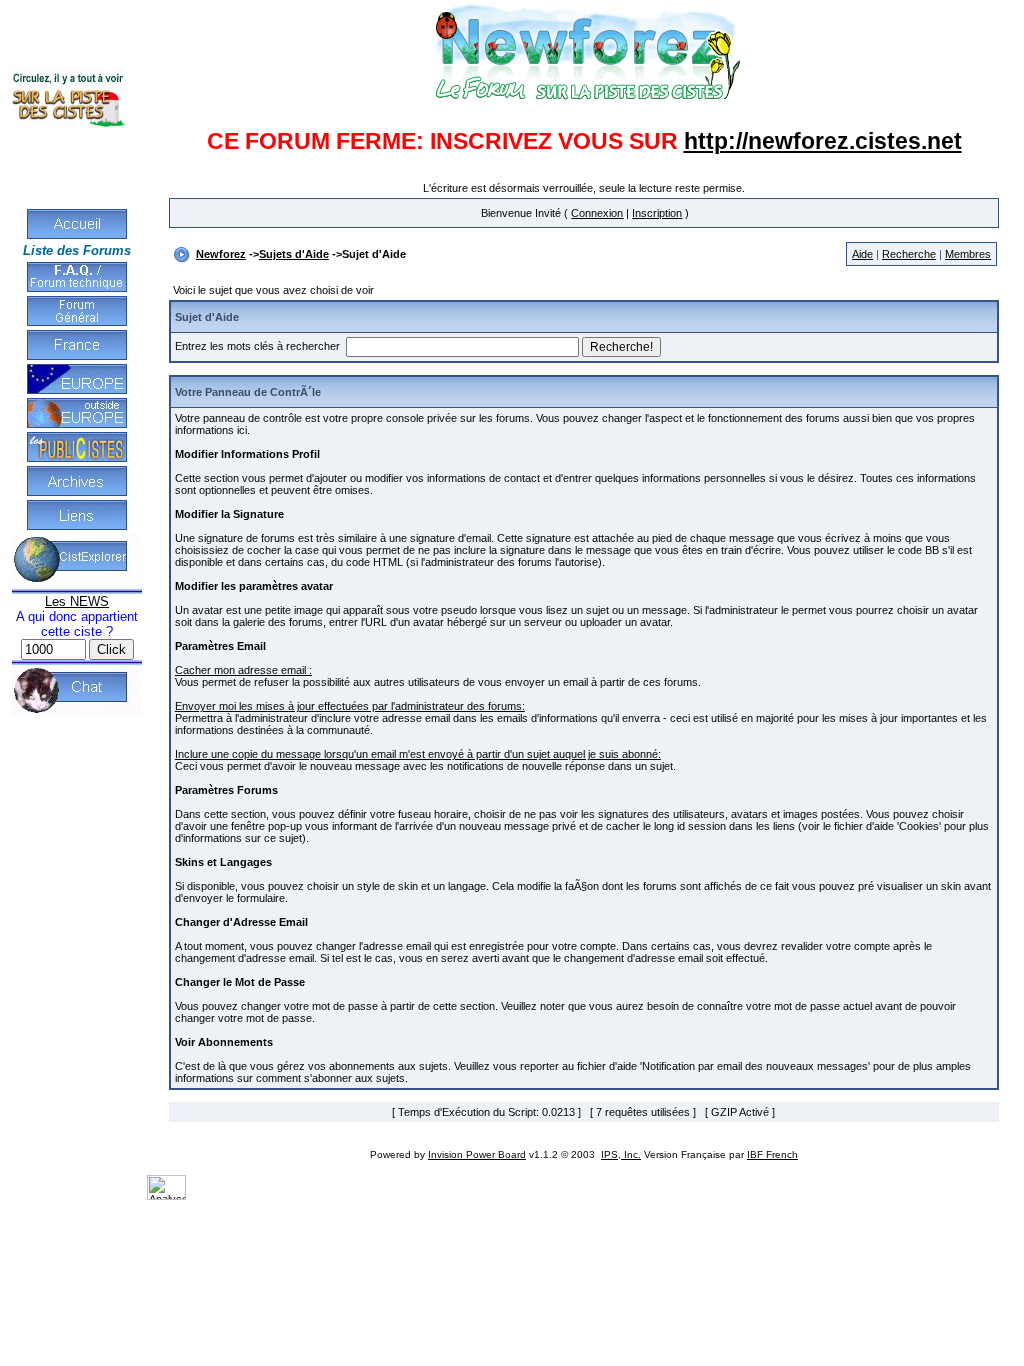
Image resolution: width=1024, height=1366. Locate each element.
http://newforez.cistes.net (823, 141)
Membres (968, 254)
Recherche (909, 254)
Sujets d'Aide (294, 254)
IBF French (772, 1154)
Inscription (657, 213)
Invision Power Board (477, 1154)
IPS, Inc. (621, 1154)
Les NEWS (77, 601)
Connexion (597, 213)
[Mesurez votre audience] (166, 1196)
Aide (862, 254)
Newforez (221, 254)
